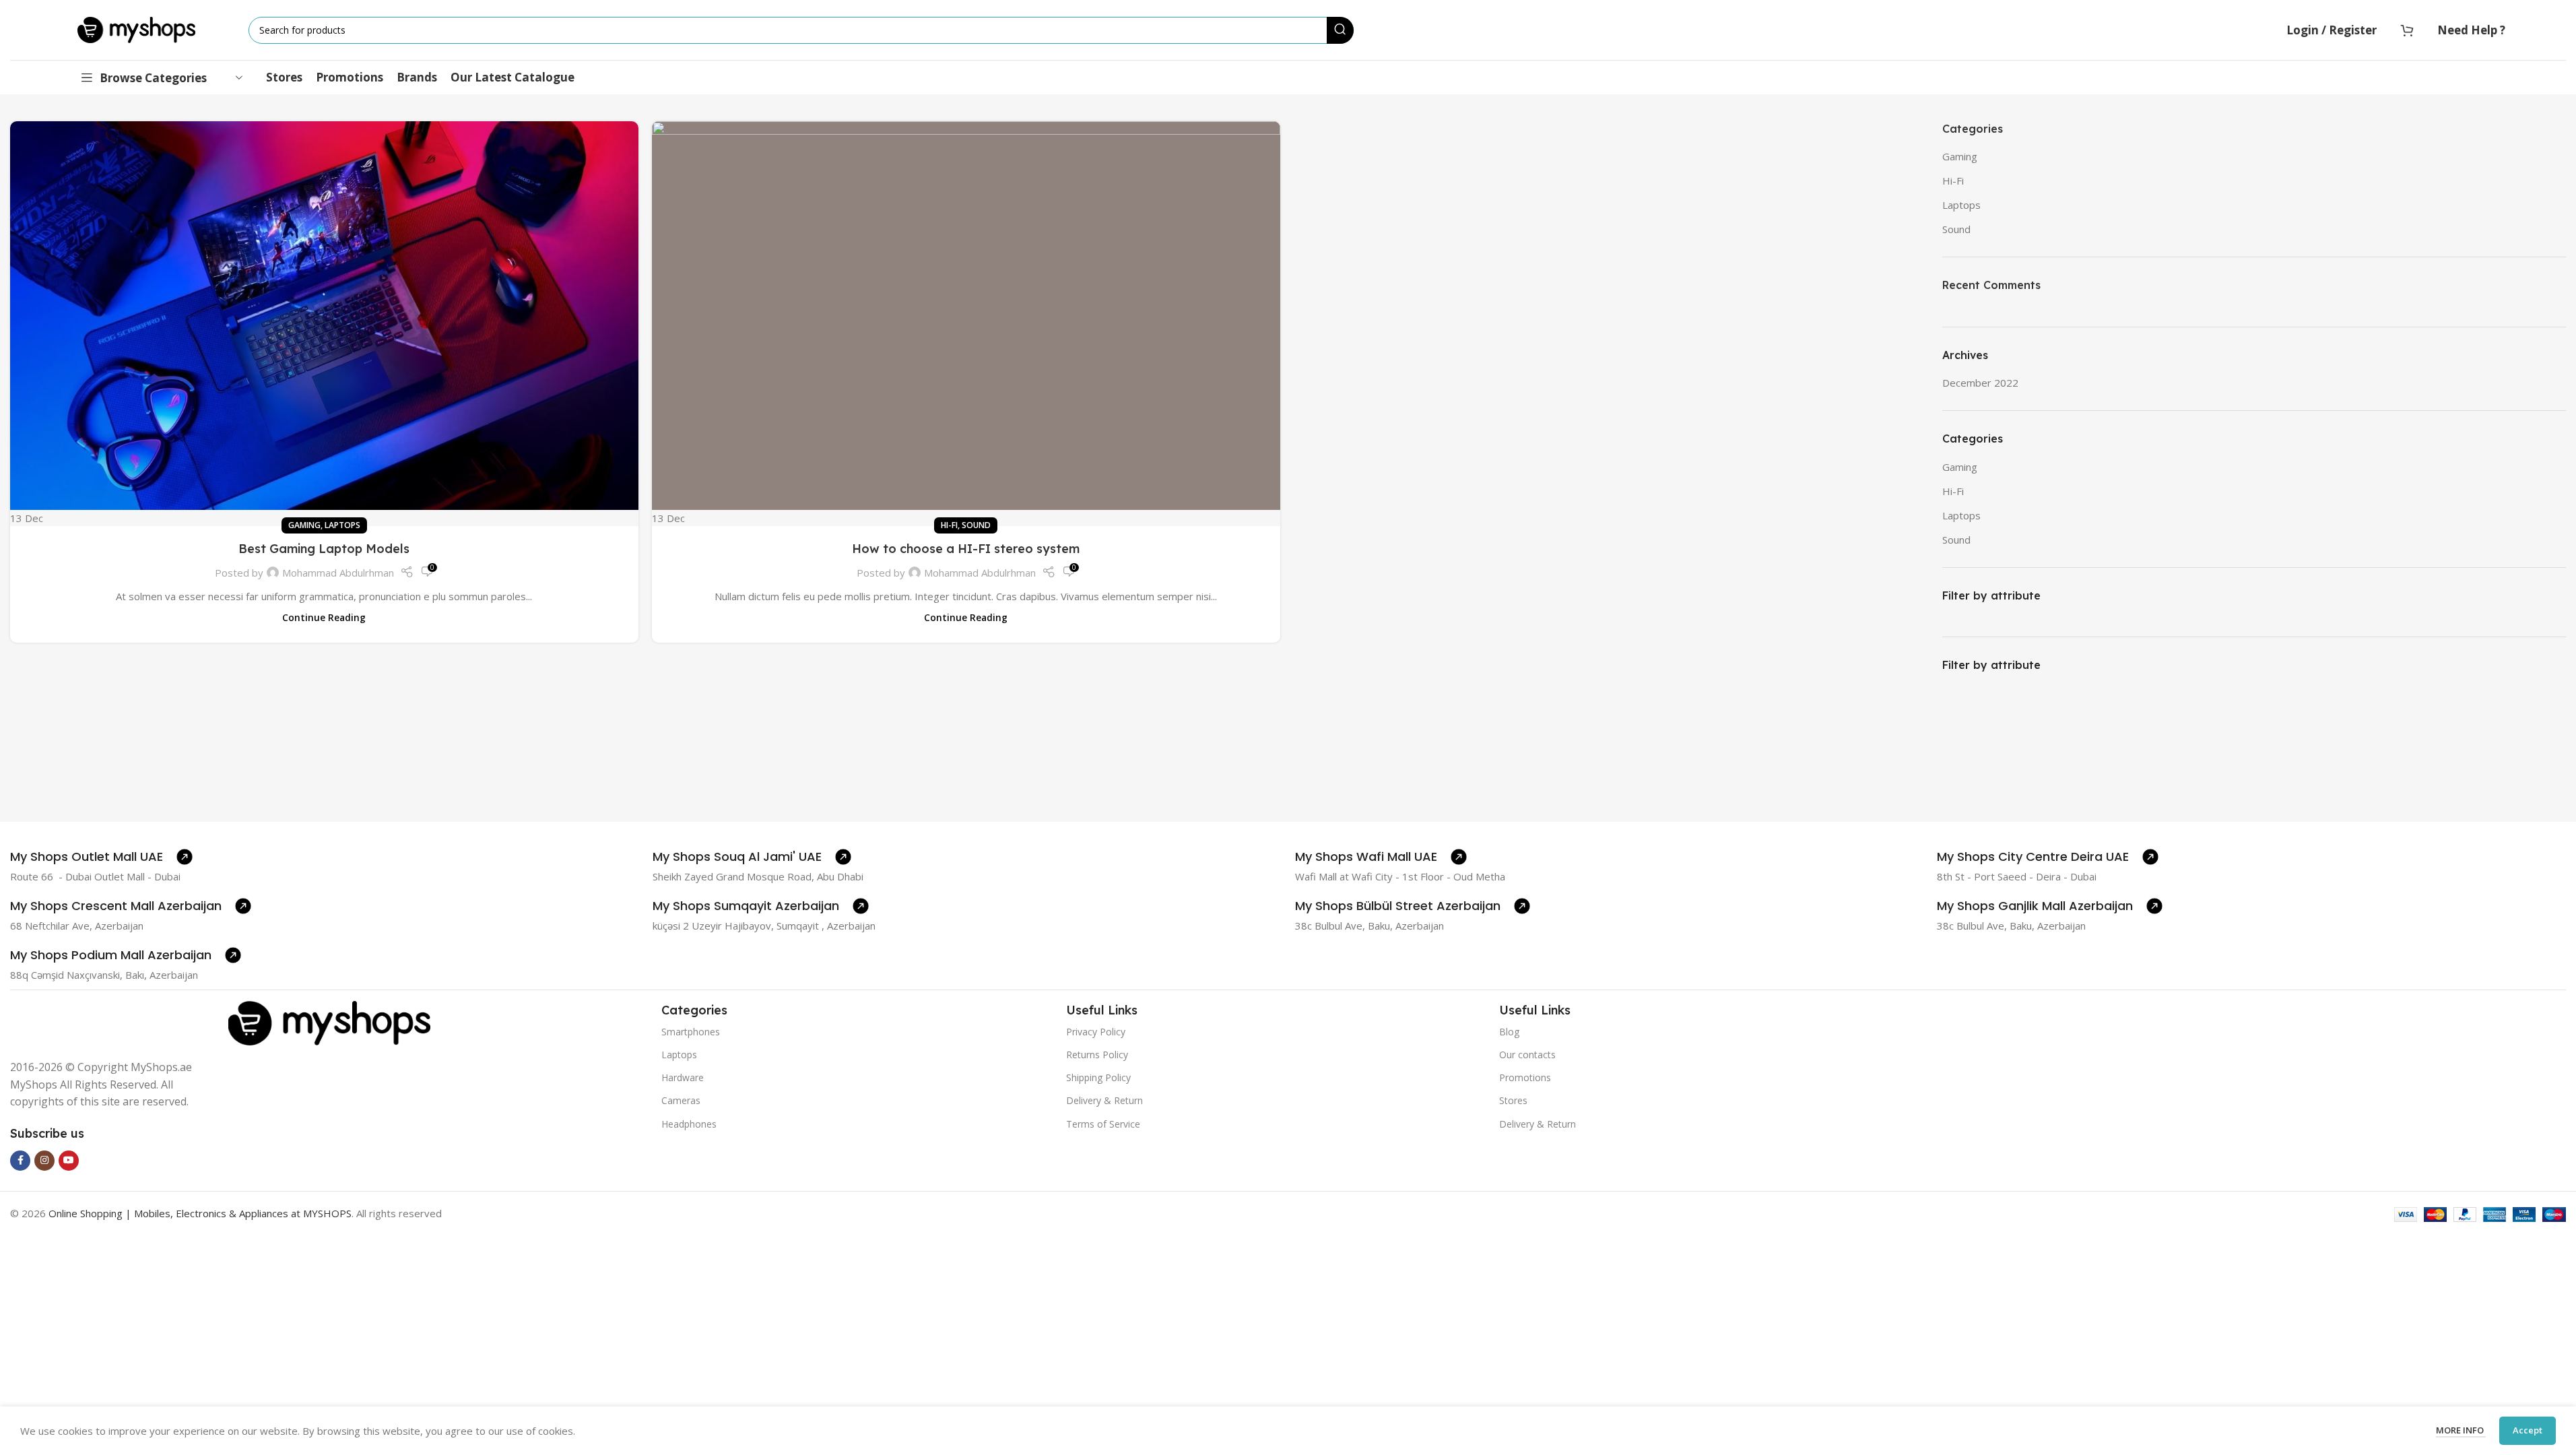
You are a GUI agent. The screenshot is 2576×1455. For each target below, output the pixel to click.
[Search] (1340, 30)
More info (2461, 1430)
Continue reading (324, 618)
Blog (1509, 1032)
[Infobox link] (101, 857)
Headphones (689, 1124)
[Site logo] (136, 29)
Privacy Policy (1096, 1032)
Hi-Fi (949, 525)
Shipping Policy (1098, 1077)
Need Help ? (2471, 30)
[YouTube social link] (69, 1161)
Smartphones (691, 1032)
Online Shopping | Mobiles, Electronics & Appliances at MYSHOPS (200, 1213)
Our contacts (1527, 1055)
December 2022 (1980, 383)
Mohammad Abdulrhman (338, 573)
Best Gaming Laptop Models (324, 549)
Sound (976, 525)
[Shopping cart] (2407, 30)
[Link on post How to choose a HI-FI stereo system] (966, 324)
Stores (1513, 1100)
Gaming (304, 525)
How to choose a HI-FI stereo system (966, 549)
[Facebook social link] (20, 1161)
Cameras (681, 1100)
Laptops (342, 525)
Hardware (683, 1077)
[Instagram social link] (44, 1161)
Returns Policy (1097, 1055)
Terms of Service (1103, 1124)
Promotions (1525, 1077)
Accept (2528, 1430)
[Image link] (329, 1022)
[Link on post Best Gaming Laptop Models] (324, 324)
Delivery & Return (1104, 1100)
